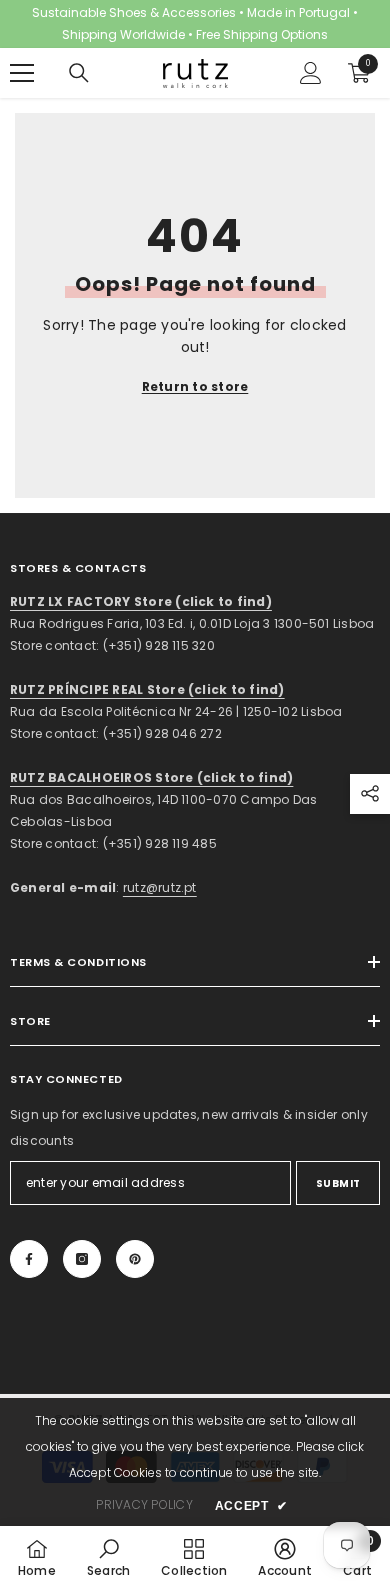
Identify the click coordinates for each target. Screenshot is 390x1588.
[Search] (79, 73)
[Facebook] (29, 1259)
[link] (108, 1557)
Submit (338, 1183)
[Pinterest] (135, 1259)
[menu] (22, 73)
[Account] (311, 73)
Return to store (195, 386)
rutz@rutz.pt (160, 887)
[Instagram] (82, 1259)
